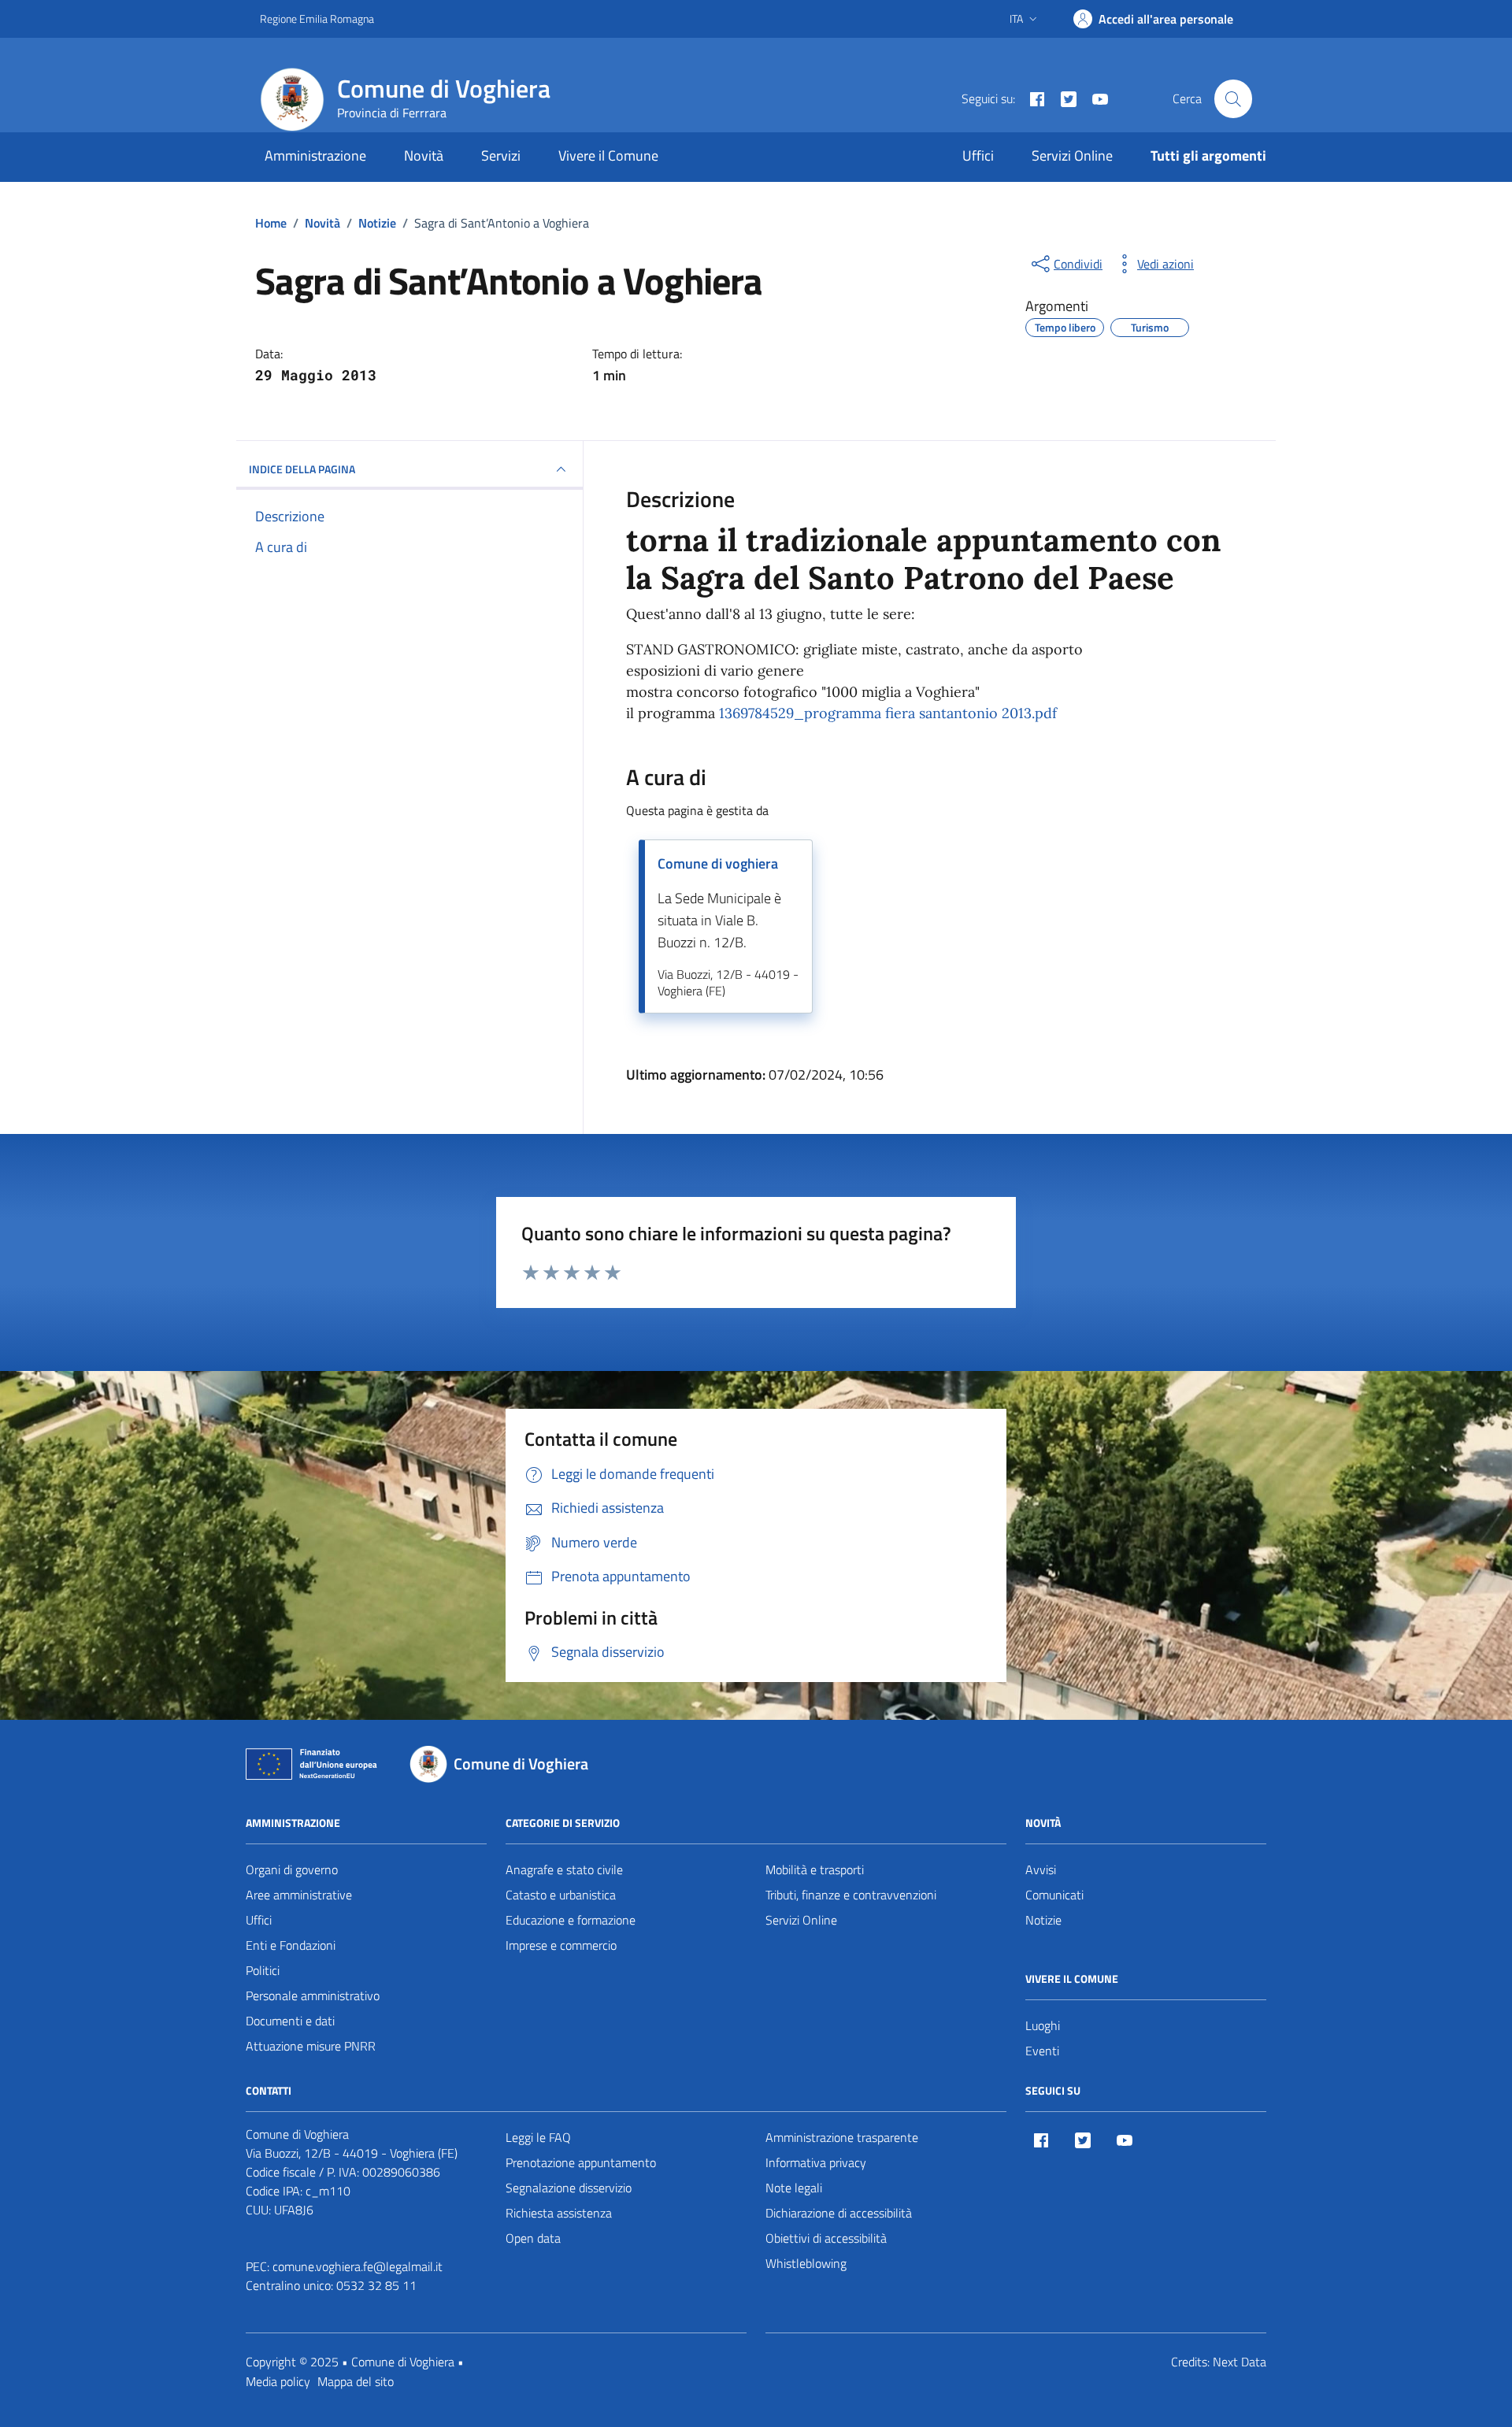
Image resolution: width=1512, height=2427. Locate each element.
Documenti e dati (290, 2021)
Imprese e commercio (561, 1945)
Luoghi (1043, 2025)
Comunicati (1054, 1895)
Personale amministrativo (313, 1995)
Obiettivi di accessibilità (826, 2238)
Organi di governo (292, 1869)
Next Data (1240, 2362)
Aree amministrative (299, 1895)
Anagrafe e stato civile (564, 1869)
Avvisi (1041, 1869)
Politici (263, 1970)
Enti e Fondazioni (291, 1945)
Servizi (501, 156)
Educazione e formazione (571, 1920)
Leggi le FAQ (538, 2137)
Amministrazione (315, 156)
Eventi (1042, 2051)
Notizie (1043, 1920)
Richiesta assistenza (559, 2213)
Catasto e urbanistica (561, 1895)
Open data (533, 2238)
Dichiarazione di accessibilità (839, 2213)
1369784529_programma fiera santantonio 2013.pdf (888, 713)
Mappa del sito (356, 2381)
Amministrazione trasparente (842, 2137)
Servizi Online (1072, 156)
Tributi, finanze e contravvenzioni (851, 1895)
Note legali (794, 2188)
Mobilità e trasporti (815, 1869)
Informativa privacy (816, 2162)
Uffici (978, 156)
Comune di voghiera (718, 863)
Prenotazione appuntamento (581, 2162)
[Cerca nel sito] (1233, 98)
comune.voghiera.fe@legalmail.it (358, 2266)
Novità (424, 156)
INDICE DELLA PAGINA (302, 469)
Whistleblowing (806, 2263)
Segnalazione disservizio (569, 2188)
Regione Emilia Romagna (317, 19)
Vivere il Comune (608, 156)
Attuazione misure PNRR (311, 2046)
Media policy (278, 2381)
